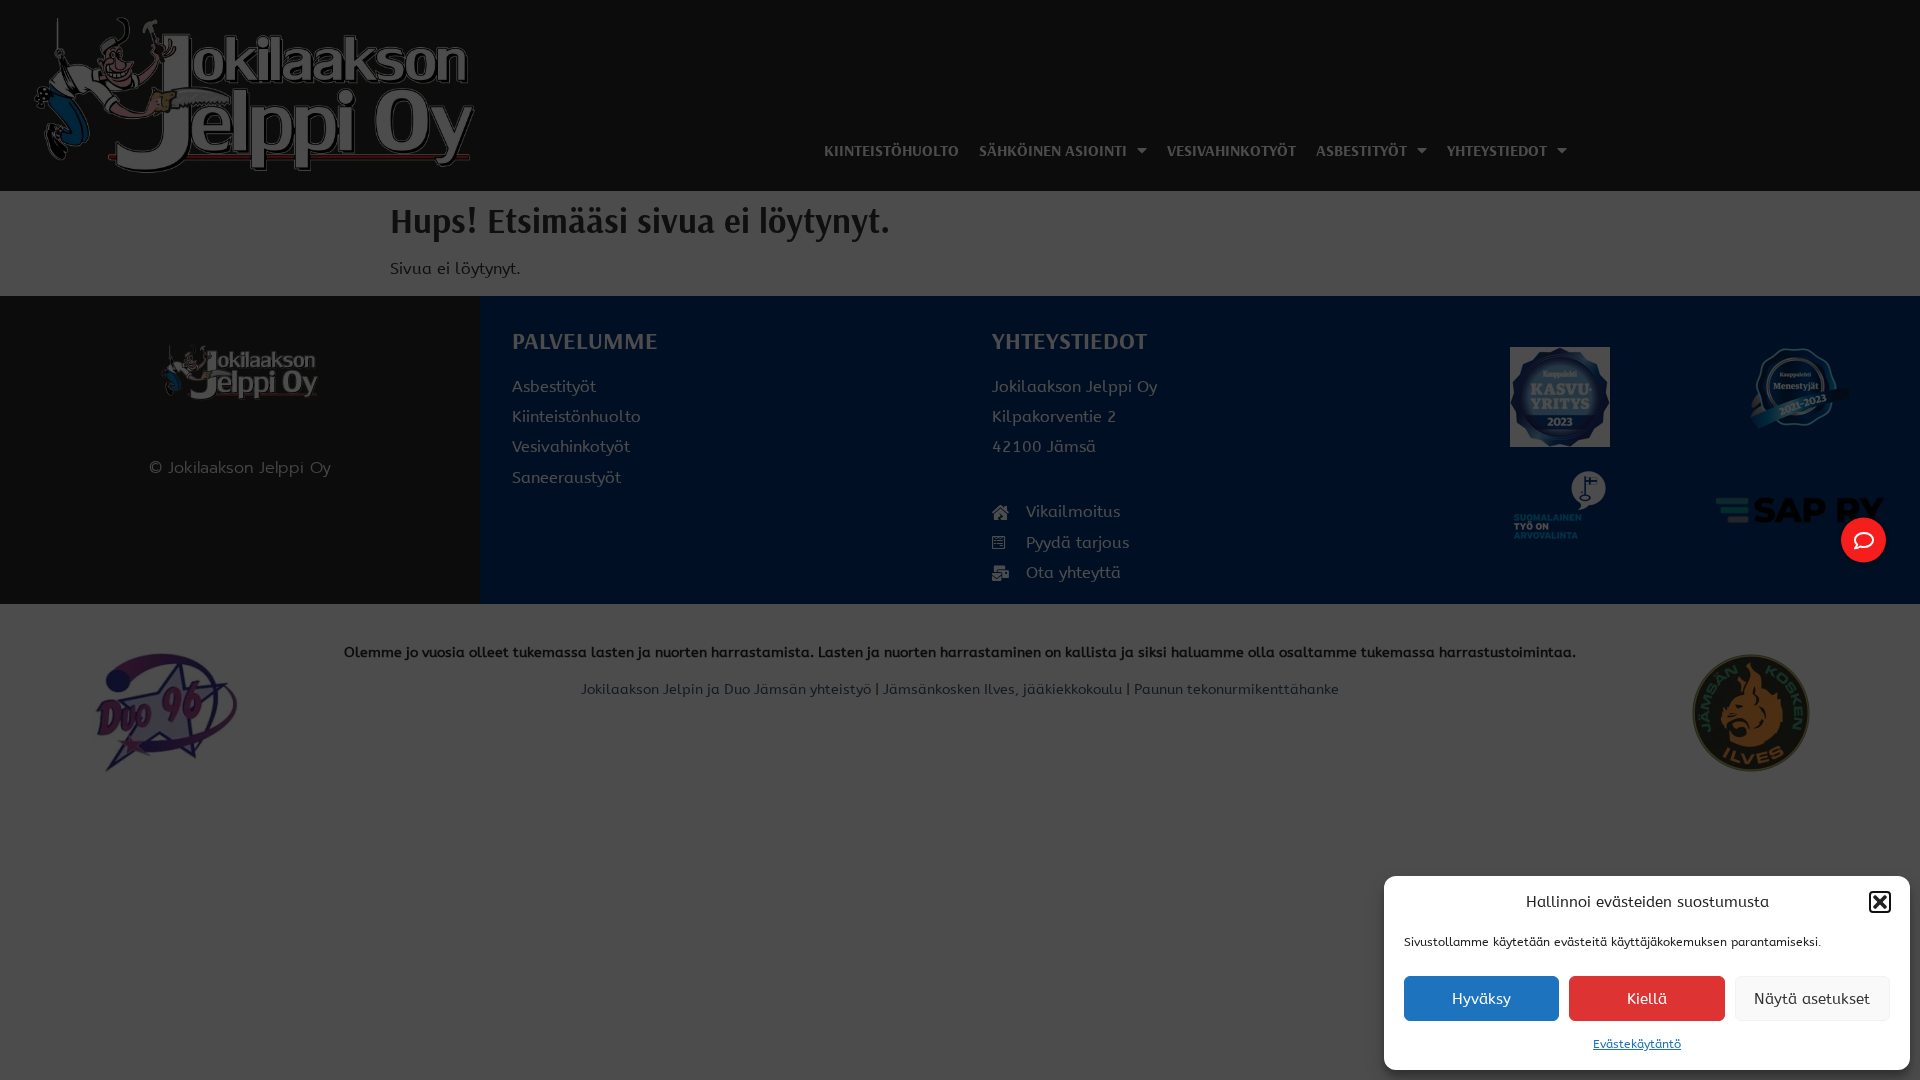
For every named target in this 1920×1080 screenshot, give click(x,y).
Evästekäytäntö (1637, 1044)
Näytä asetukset (1812, 999)
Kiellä (1647, 999)
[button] (1880, 902)
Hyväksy (1481, 999)
